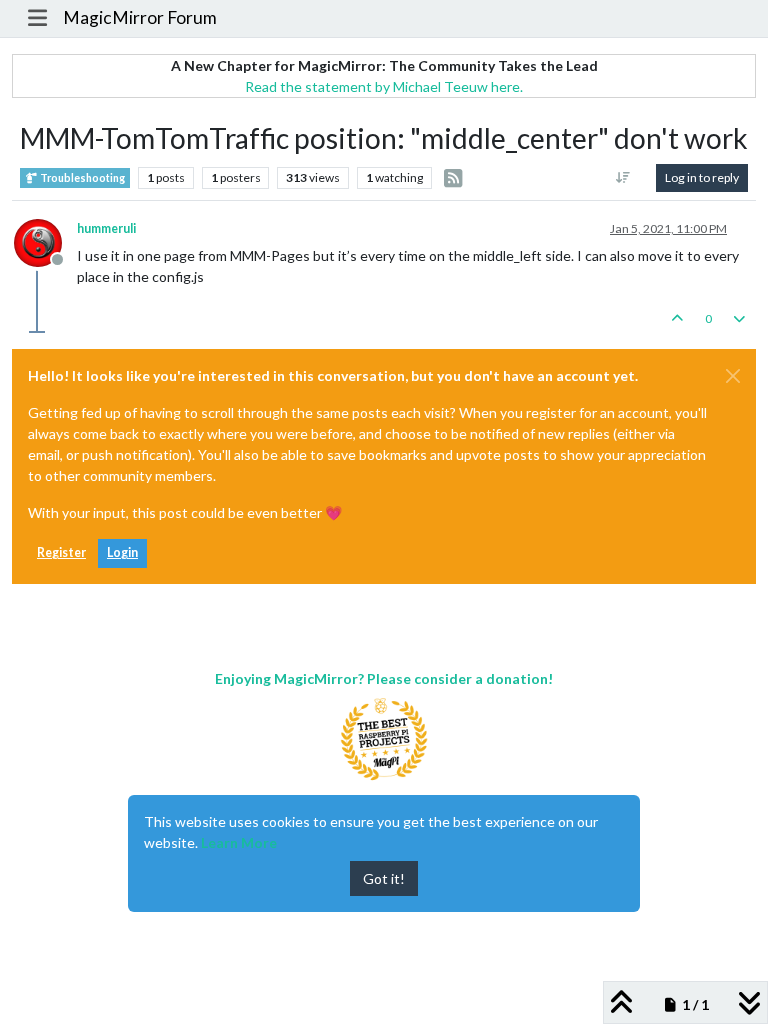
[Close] (733, 376)
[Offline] (45, 241)
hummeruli (106, 228)
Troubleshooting (81, 178)
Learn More (239, 842)
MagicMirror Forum (140, 17)
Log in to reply (702, 177)
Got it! (384, 878)
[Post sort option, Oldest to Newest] (623, 178)
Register (61, 552)
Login (122, 552)
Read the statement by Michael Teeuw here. (384, 86)
